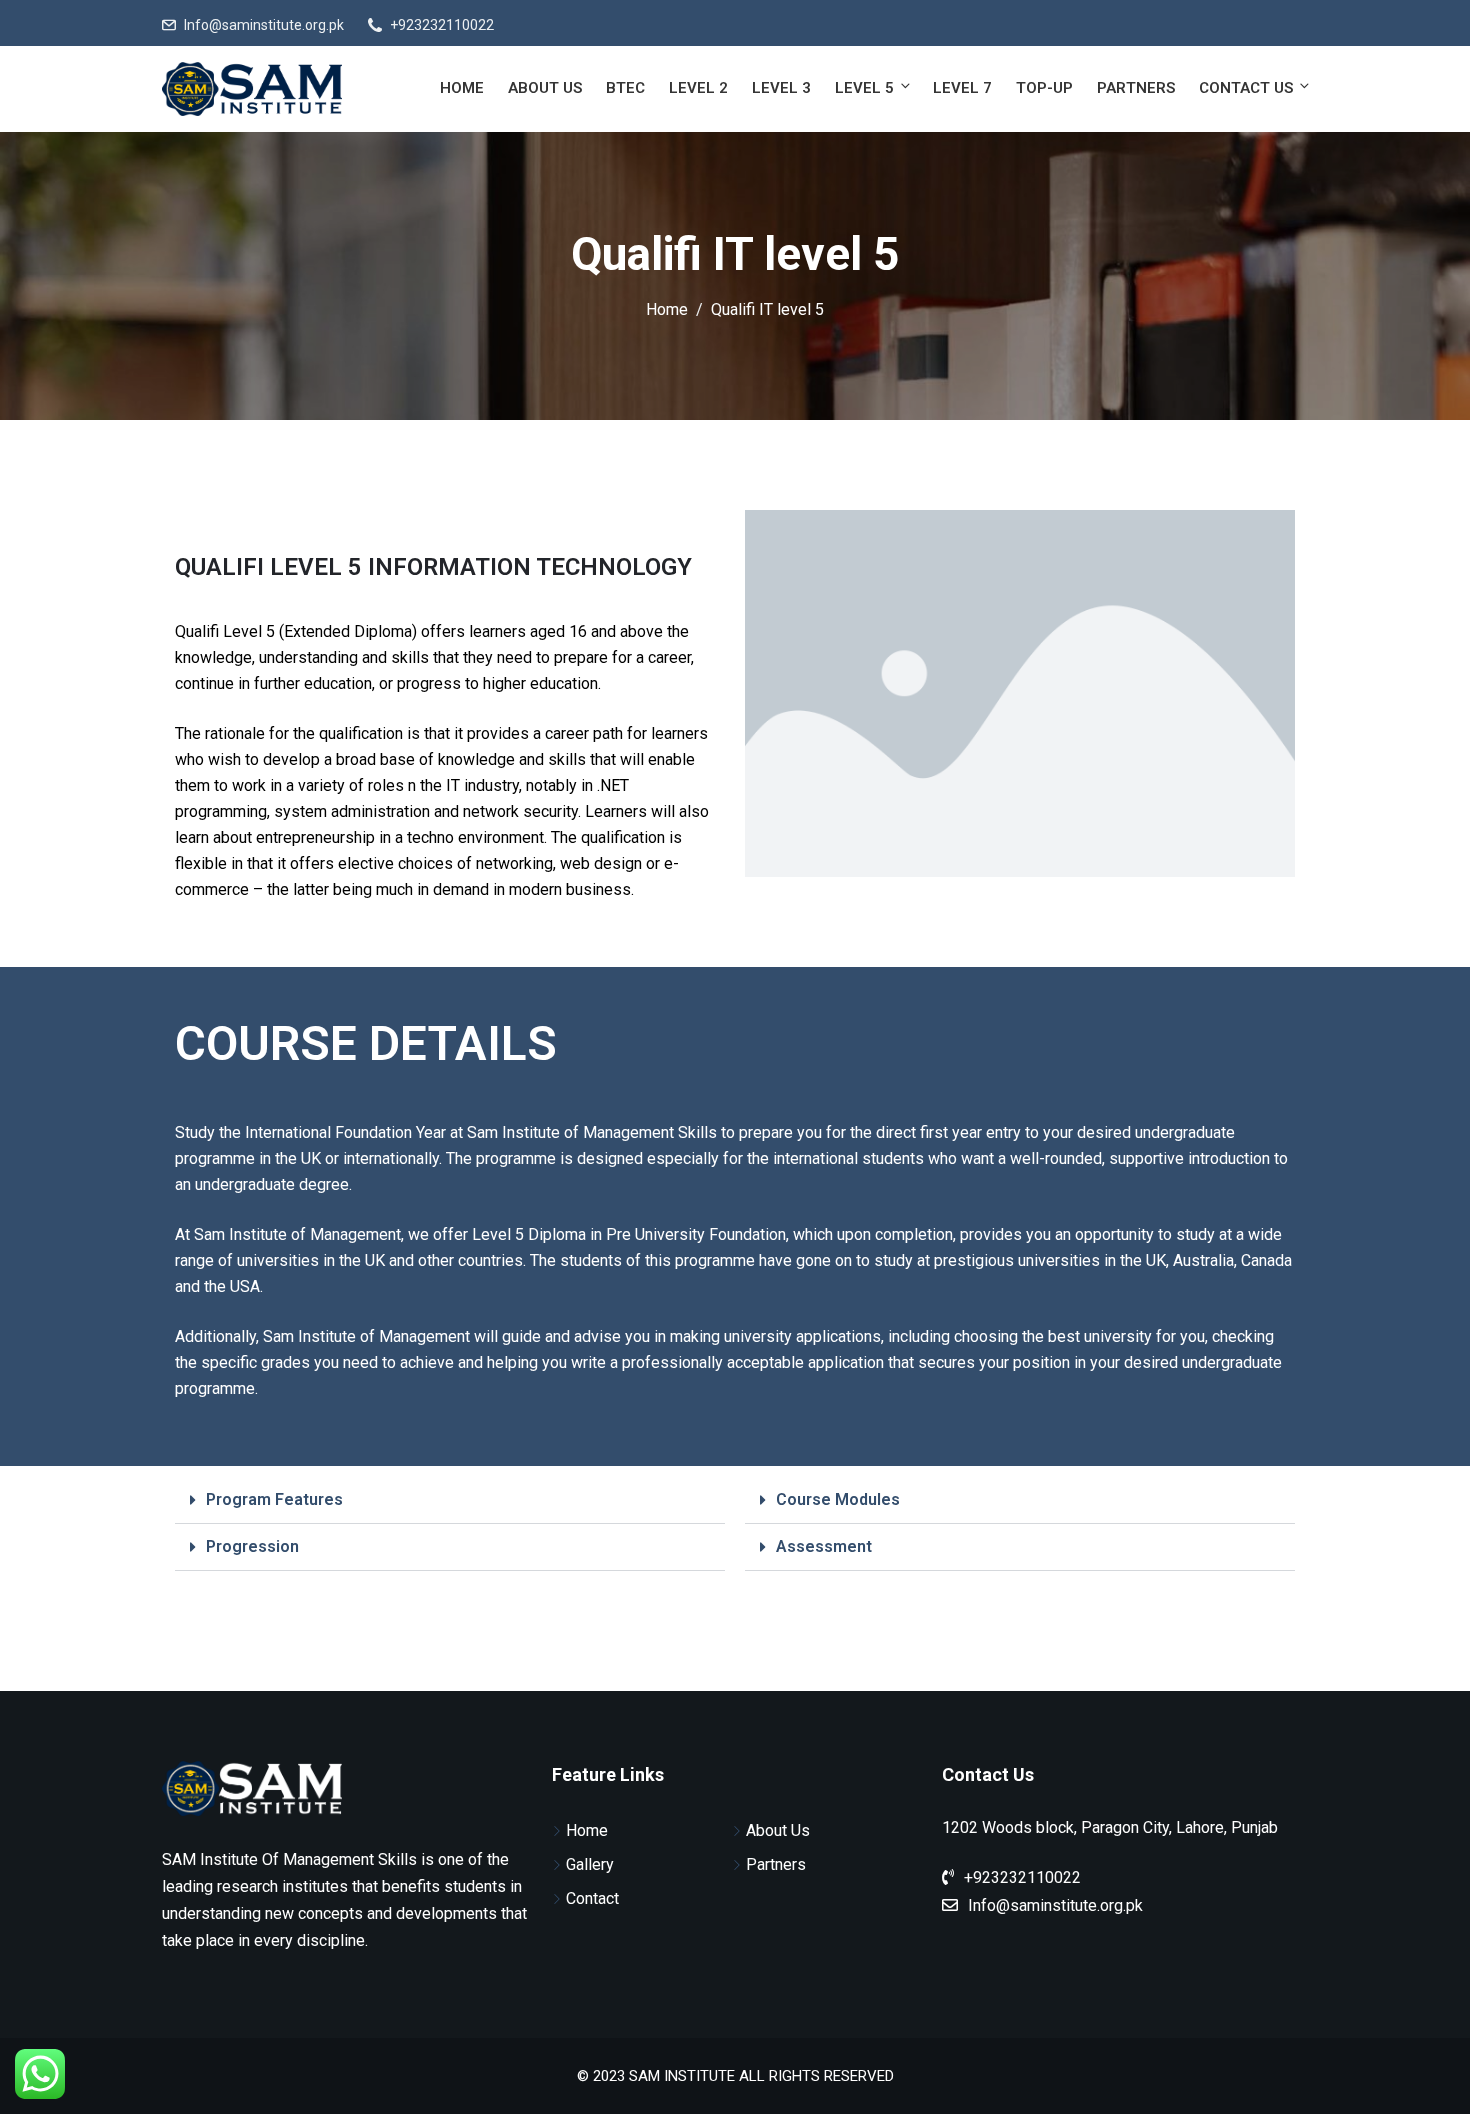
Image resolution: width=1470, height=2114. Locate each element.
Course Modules (838, 1499)
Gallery (590, 1864)
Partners (1136, 88)
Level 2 (698, 88)
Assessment (824, 1546)
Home (462, 88)
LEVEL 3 (781, 88)
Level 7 (962, 88)
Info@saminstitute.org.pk (264, 25)
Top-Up (1044, 88)
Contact (592, 1898)
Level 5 (864, 88)
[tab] (450, 1500)
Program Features (274, 1499)
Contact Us (1246, 88)
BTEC (625, 88)
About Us (545, 88)
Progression (252, 1546)
